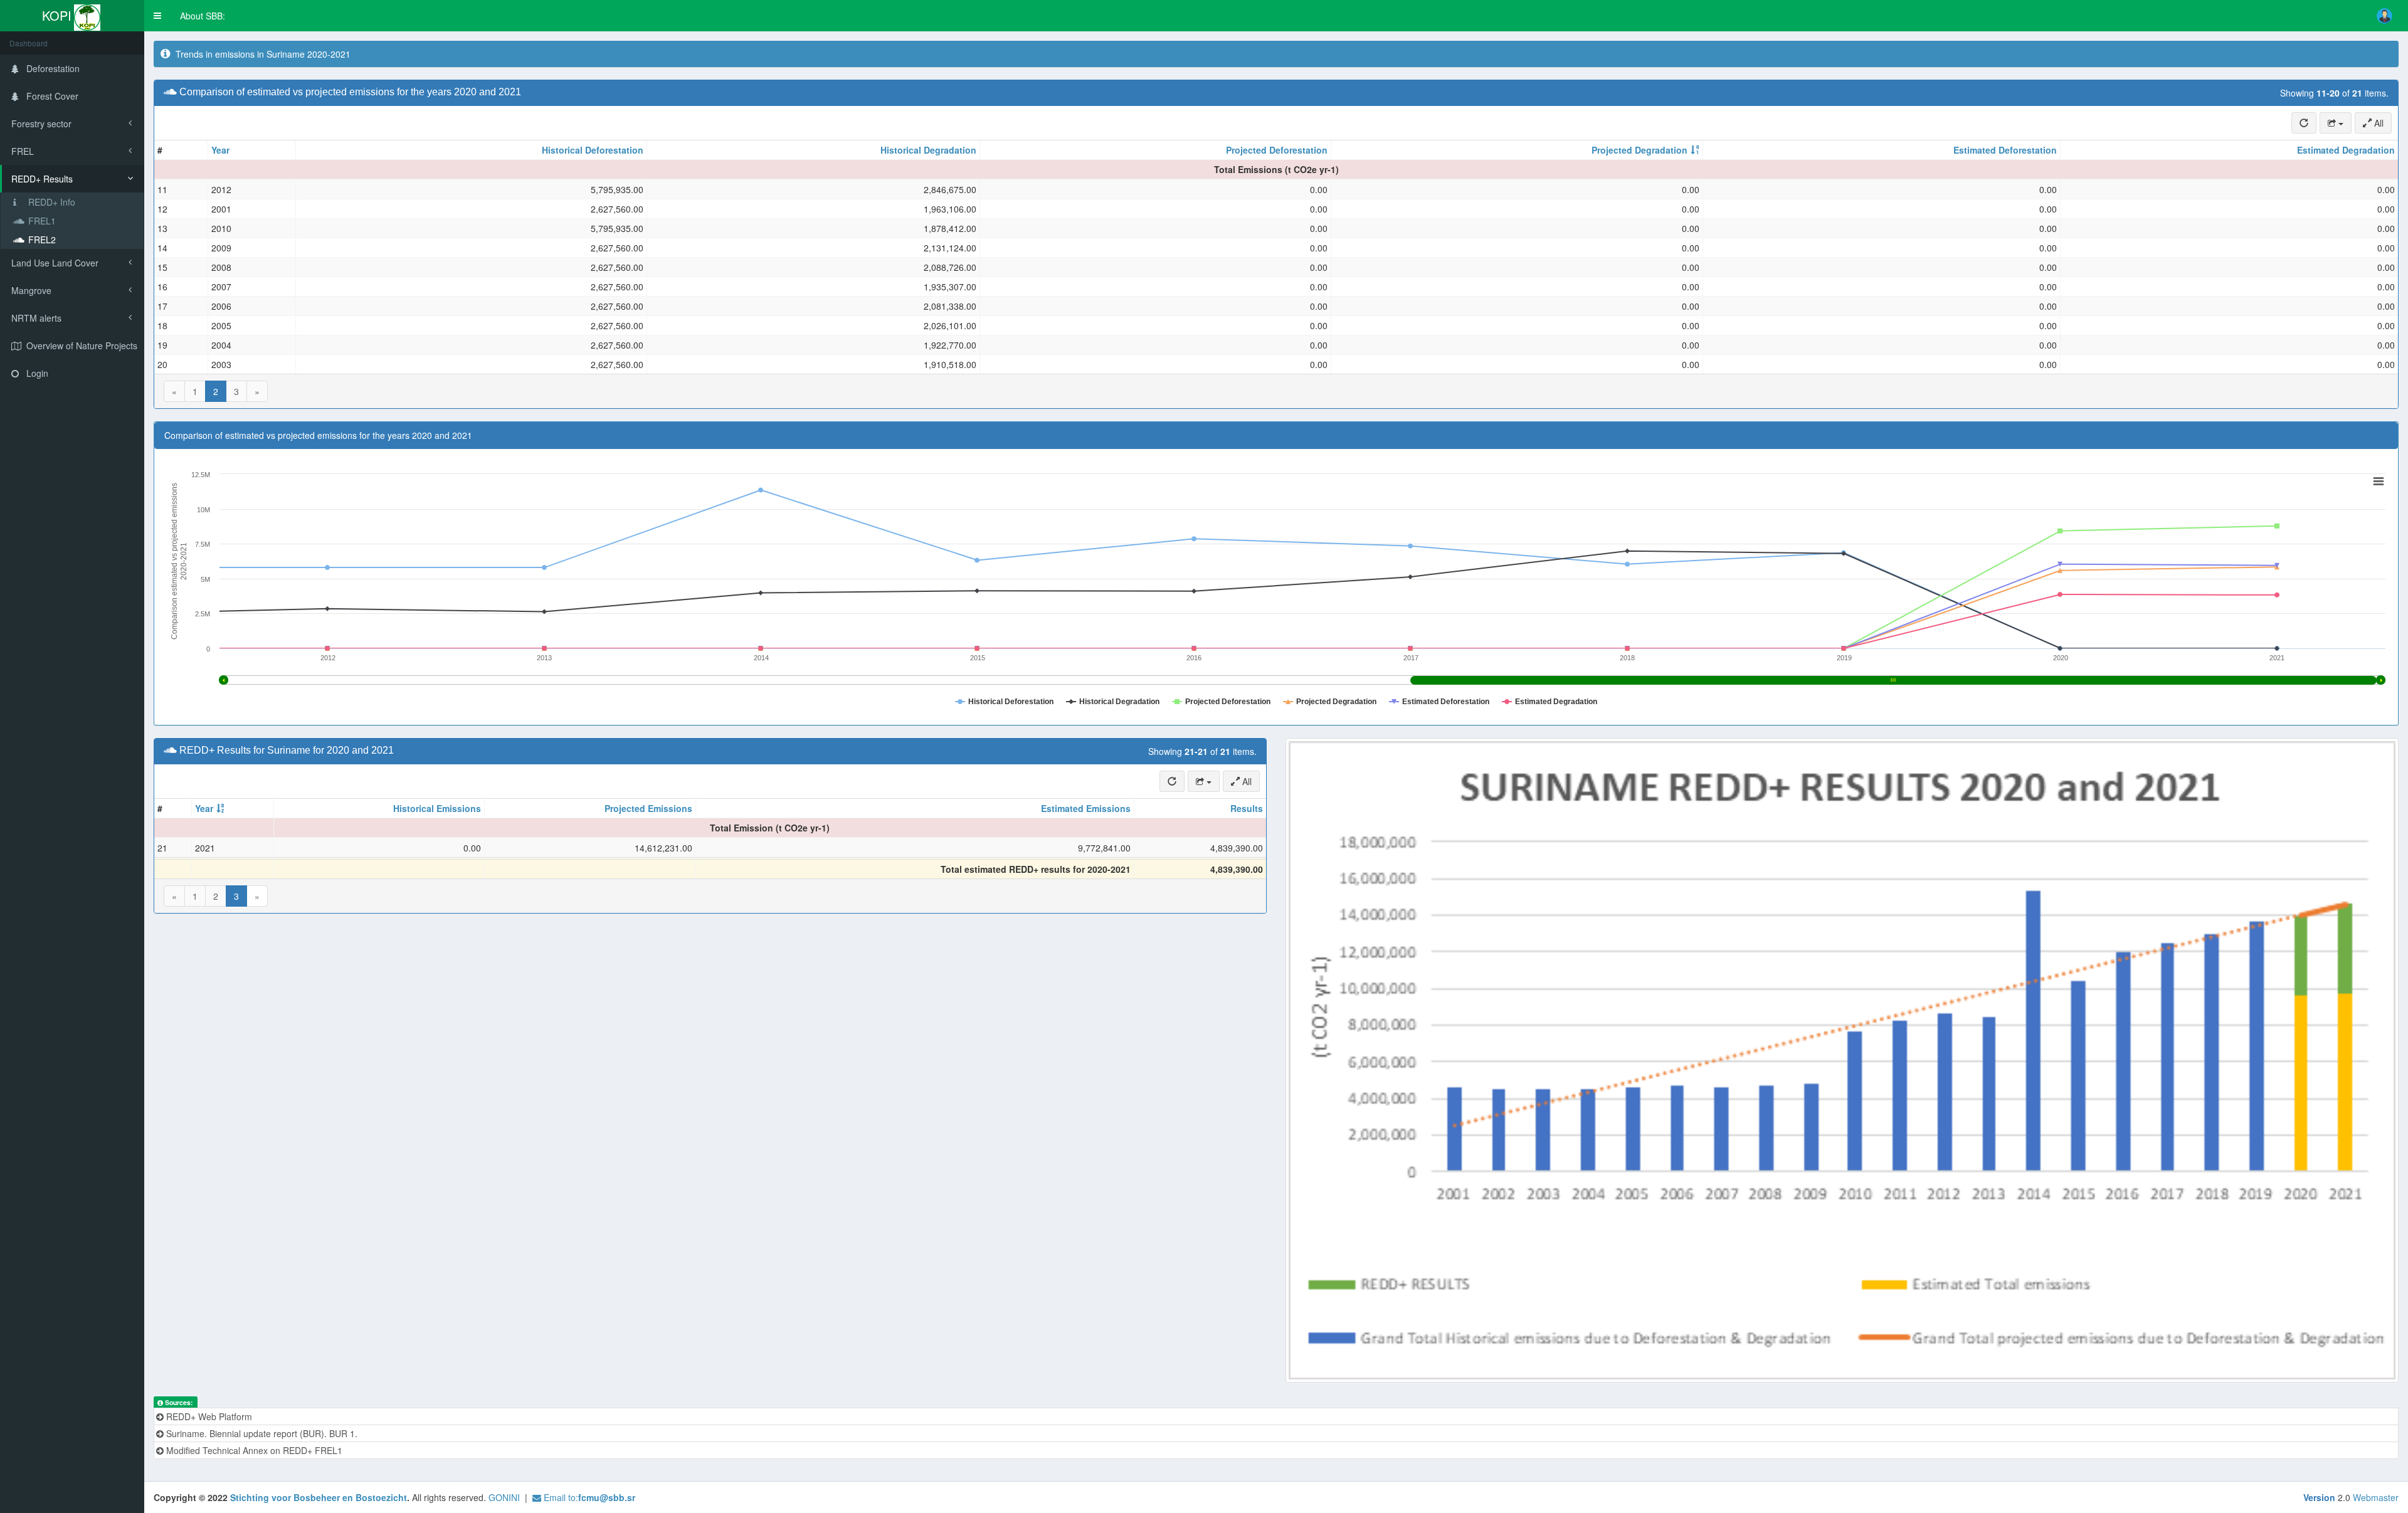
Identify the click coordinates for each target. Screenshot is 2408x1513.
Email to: (588, 1497)
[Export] (2336, 123)
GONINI (504, 1497)
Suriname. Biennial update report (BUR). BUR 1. (261, 1433)
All (2378, 123)
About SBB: (203, 16)
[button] (157, 16)
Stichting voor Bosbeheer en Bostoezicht (319, 1497)
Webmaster (2376, 1497)
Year (220, 150)
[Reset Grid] (2304, 123)
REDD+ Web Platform (208, 1416)
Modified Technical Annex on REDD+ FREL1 (253, 1450)
